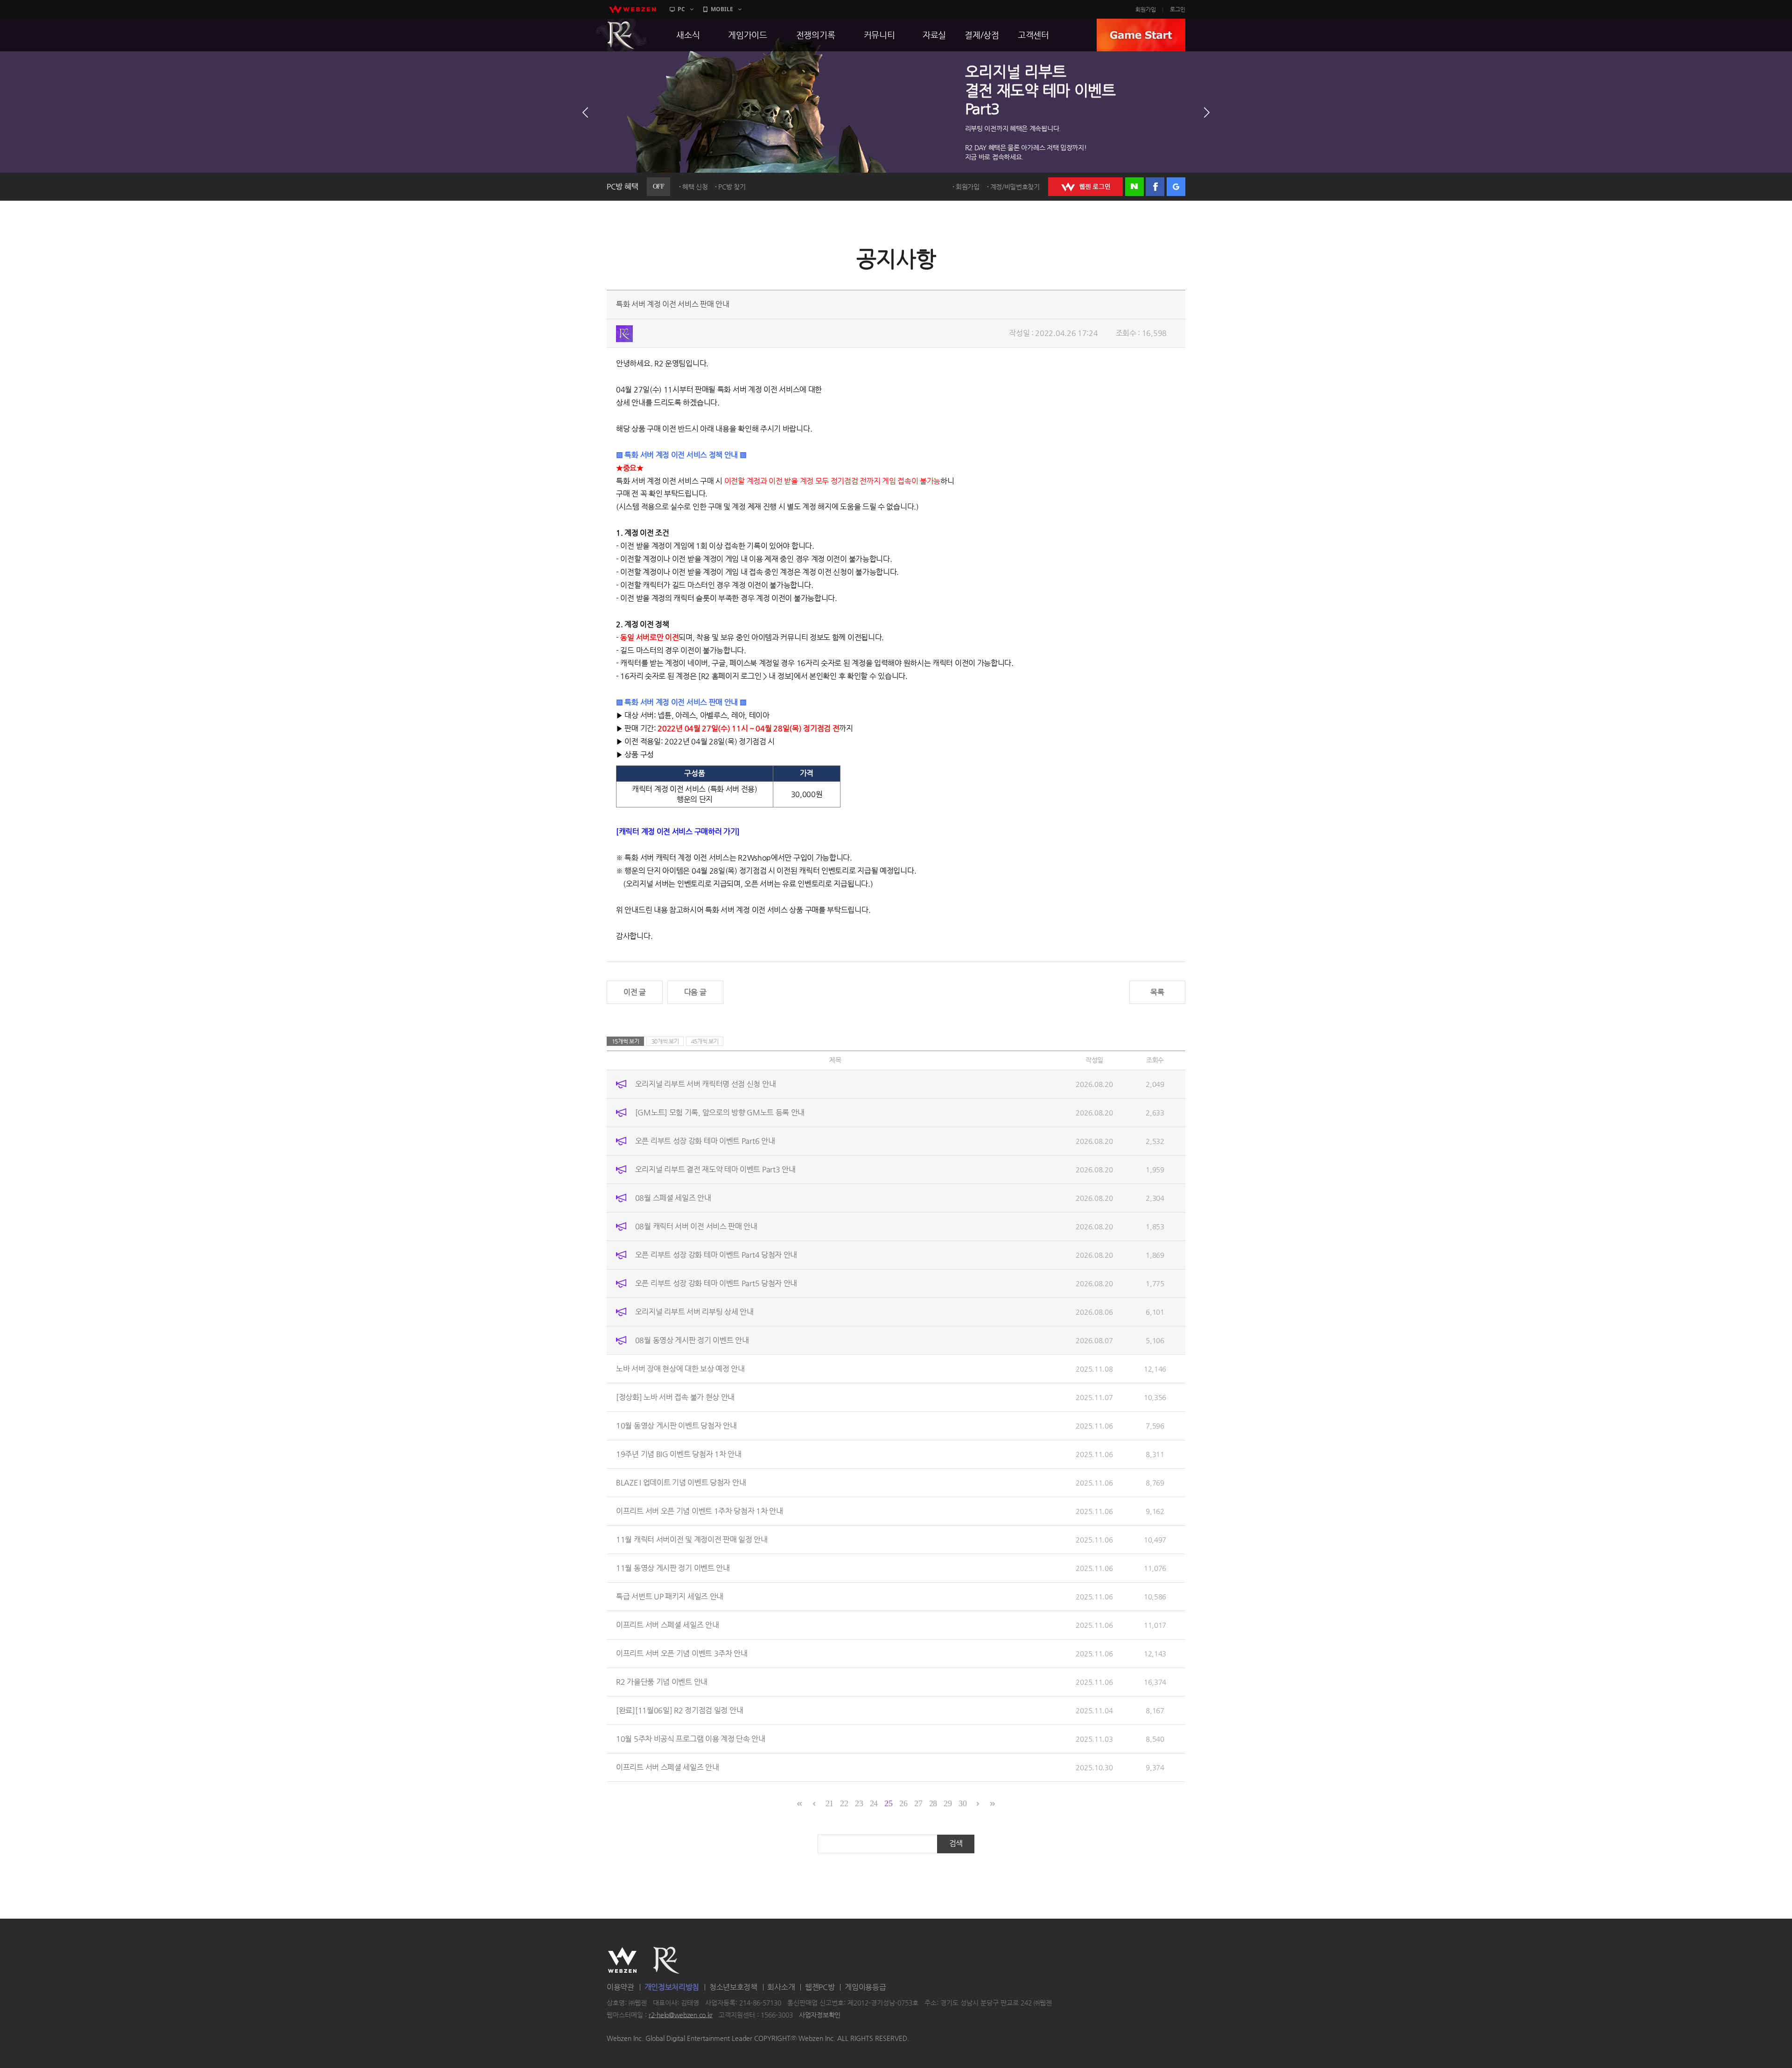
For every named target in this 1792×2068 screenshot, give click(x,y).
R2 (621, 35)
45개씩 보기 (705, 1041)
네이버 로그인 (1134, 187)
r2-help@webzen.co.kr (681, 2015)
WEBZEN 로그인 (1085, 187)
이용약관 (620, 1987)
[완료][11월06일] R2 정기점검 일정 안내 (679, 1710)
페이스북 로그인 (1155, 187)
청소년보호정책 (733, 1987)
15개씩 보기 (626, 1041)
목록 (1157, 992)
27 (918, 1803)
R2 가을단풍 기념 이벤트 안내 (662, 1682)
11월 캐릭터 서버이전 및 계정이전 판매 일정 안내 (692, 1539)
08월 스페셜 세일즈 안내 (673, 1198)
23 (859, 1803)
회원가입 (1146, 9)
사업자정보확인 (820, 2015)
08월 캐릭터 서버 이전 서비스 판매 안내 (696, 1226)
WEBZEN (622, 1960)
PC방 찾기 (732, 187)
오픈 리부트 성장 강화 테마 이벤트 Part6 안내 (705, 1141)
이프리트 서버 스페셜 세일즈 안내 (668, 1625)
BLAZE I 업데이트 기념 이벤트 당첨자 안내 (681, 1483)
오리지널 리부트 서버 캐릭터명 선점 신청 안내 (706, 1084)
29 (948, 1803)
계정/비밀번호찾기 (1015, 187)
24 (874, 1803)
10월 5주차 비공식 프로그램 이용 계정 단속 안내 (691, 1739)
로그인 (1178, 9)
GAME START (1141, 35)
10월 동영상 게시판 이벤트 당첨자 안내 (676, 1426)
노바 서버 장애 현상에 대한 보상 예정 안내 (680, 1369)
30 (962, 1803)
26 (903, 1803)
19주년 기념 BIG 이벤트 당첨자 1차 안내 (679, 1454)
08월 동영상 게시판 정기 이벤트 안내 (692, 1340)
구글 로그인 (1176, 187)
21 (829, 1803)
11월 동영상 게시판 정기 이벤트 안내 (673, 1568)
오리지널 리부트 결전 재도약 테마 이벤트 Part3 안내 (715, 1169)
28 (933, 1803)
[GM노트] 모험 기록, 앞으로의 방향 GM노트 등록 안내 (720, 1112)
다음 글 (695, 992)
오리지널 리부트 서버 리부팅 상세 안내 (694, 1312)
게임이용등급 (865, 1987)
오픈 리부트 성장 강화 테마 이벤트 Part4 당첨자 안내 (716, 1255)
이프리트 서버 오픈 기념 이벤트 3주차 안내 (682, 1653)
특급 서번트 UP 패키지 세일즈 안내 (670, 1596)
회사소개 (781, 1987)
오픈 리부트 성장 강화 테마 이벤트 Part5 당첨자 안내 (716, 1283)
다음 (1207, 112)
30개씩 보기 (665, 1041)
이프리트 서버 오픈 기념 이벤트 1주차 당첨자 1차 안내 (700, 1511)
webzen (632, 9)
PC (681, 9)
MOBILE (722, 9)
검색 (956, 1843)
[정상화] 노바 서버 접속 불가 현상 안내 (675, 1397)
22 (844, 1803)
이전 (585, 112)
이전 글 (635, 992)
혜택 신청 (695, 187)
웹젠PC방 (820, 1987)
